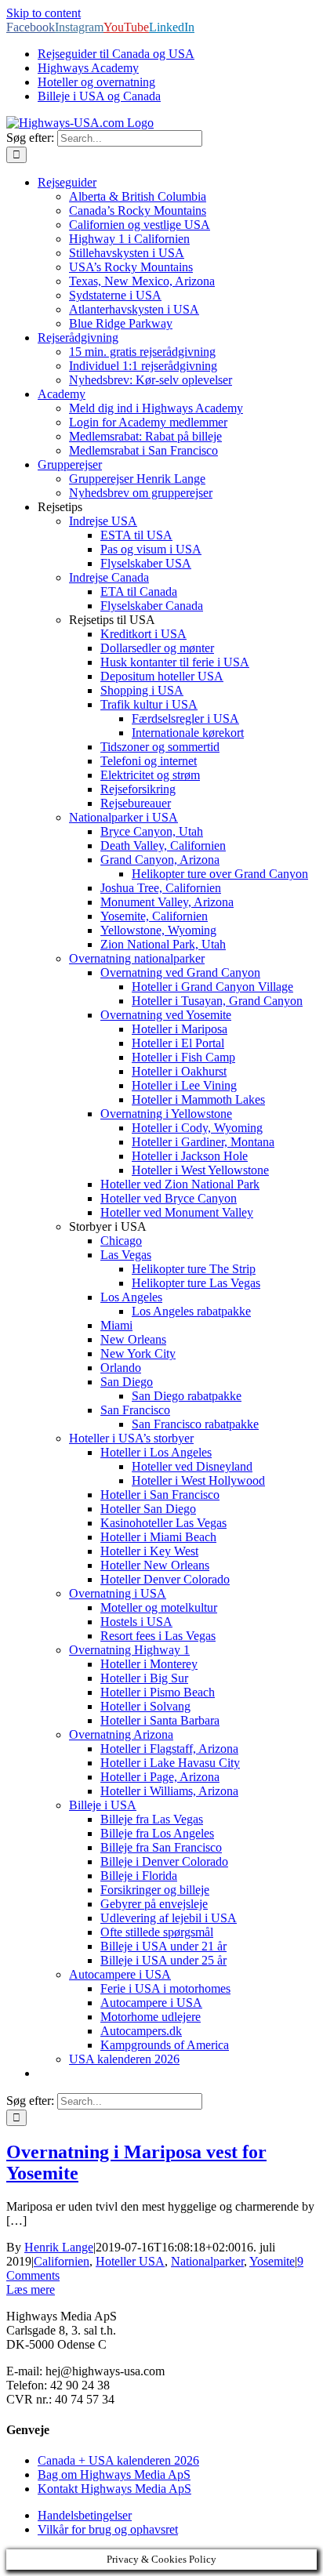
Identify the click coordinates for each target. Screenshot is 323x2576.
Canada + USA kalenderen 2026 (118, 2460)
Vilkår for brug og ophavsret (108, 2529)
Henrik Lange (59, 2247)
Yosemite (272, 2261)
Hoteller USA (130, 2261)
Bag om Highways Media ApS (114, 2474)
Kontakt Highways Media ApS (114, 2489)
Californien (62, 2261)
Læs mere (31, 2289)
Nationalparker (207, 2261)
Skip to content (44, 13)
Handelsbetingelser (85, 2515)
